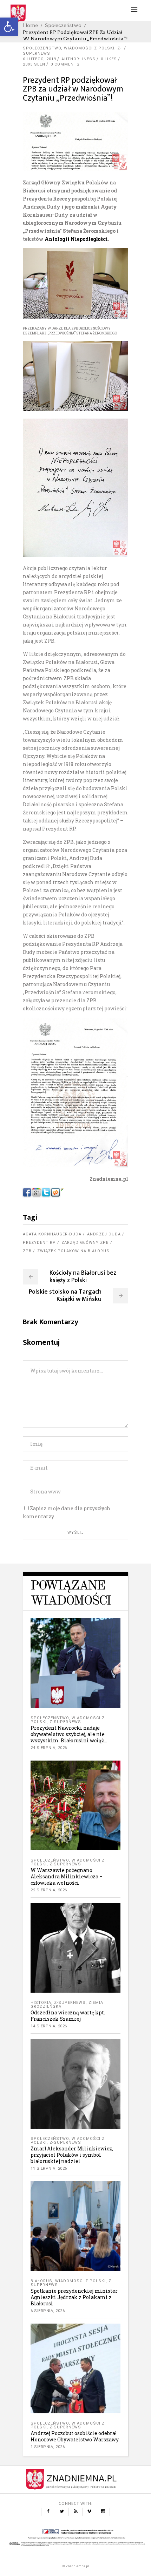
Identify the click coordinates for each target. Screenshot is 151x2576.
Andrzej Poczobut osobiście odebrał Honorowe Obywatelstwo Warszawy (75, 2436)
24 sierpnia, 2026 (49, 1748)
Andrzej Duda (104, 1234)
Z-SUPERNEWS (65, 1722)
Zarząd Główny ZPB (85, 1243)
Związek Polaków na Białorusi (74, 1251)
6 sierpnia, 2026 (48, 2311)
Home (30, 25)
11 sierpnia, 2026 (49, 2168)
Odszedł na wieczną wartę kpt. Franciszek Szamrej (68, 2016)
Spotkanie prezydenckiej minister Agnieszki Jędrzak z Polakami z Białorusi (74, 2297)
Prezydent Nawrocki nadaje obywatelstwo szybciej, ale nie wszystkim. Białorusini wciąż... (69, 1734)
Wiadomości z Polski (89, 48)
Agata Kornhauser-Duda (52, 1234)
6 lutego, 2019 (40, 59)
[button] (9, 27)
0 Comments (65, 64)
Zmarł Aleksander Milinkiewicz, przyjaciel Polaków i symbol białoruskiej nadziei (72, 2155)
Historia (41, 2003)
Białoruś (41, 2281)
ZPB (27, 1251)
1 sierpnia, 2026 (48, 2447)
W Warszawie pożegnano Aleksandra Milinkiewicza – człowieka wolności (67, 1876)
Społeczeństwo (63, 25)
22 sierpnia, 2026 (49, 1890)
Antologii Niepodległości (76, 239)
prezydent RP (39, 1243)
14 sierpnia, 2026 (49, 2026)
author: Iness (78, 59)
